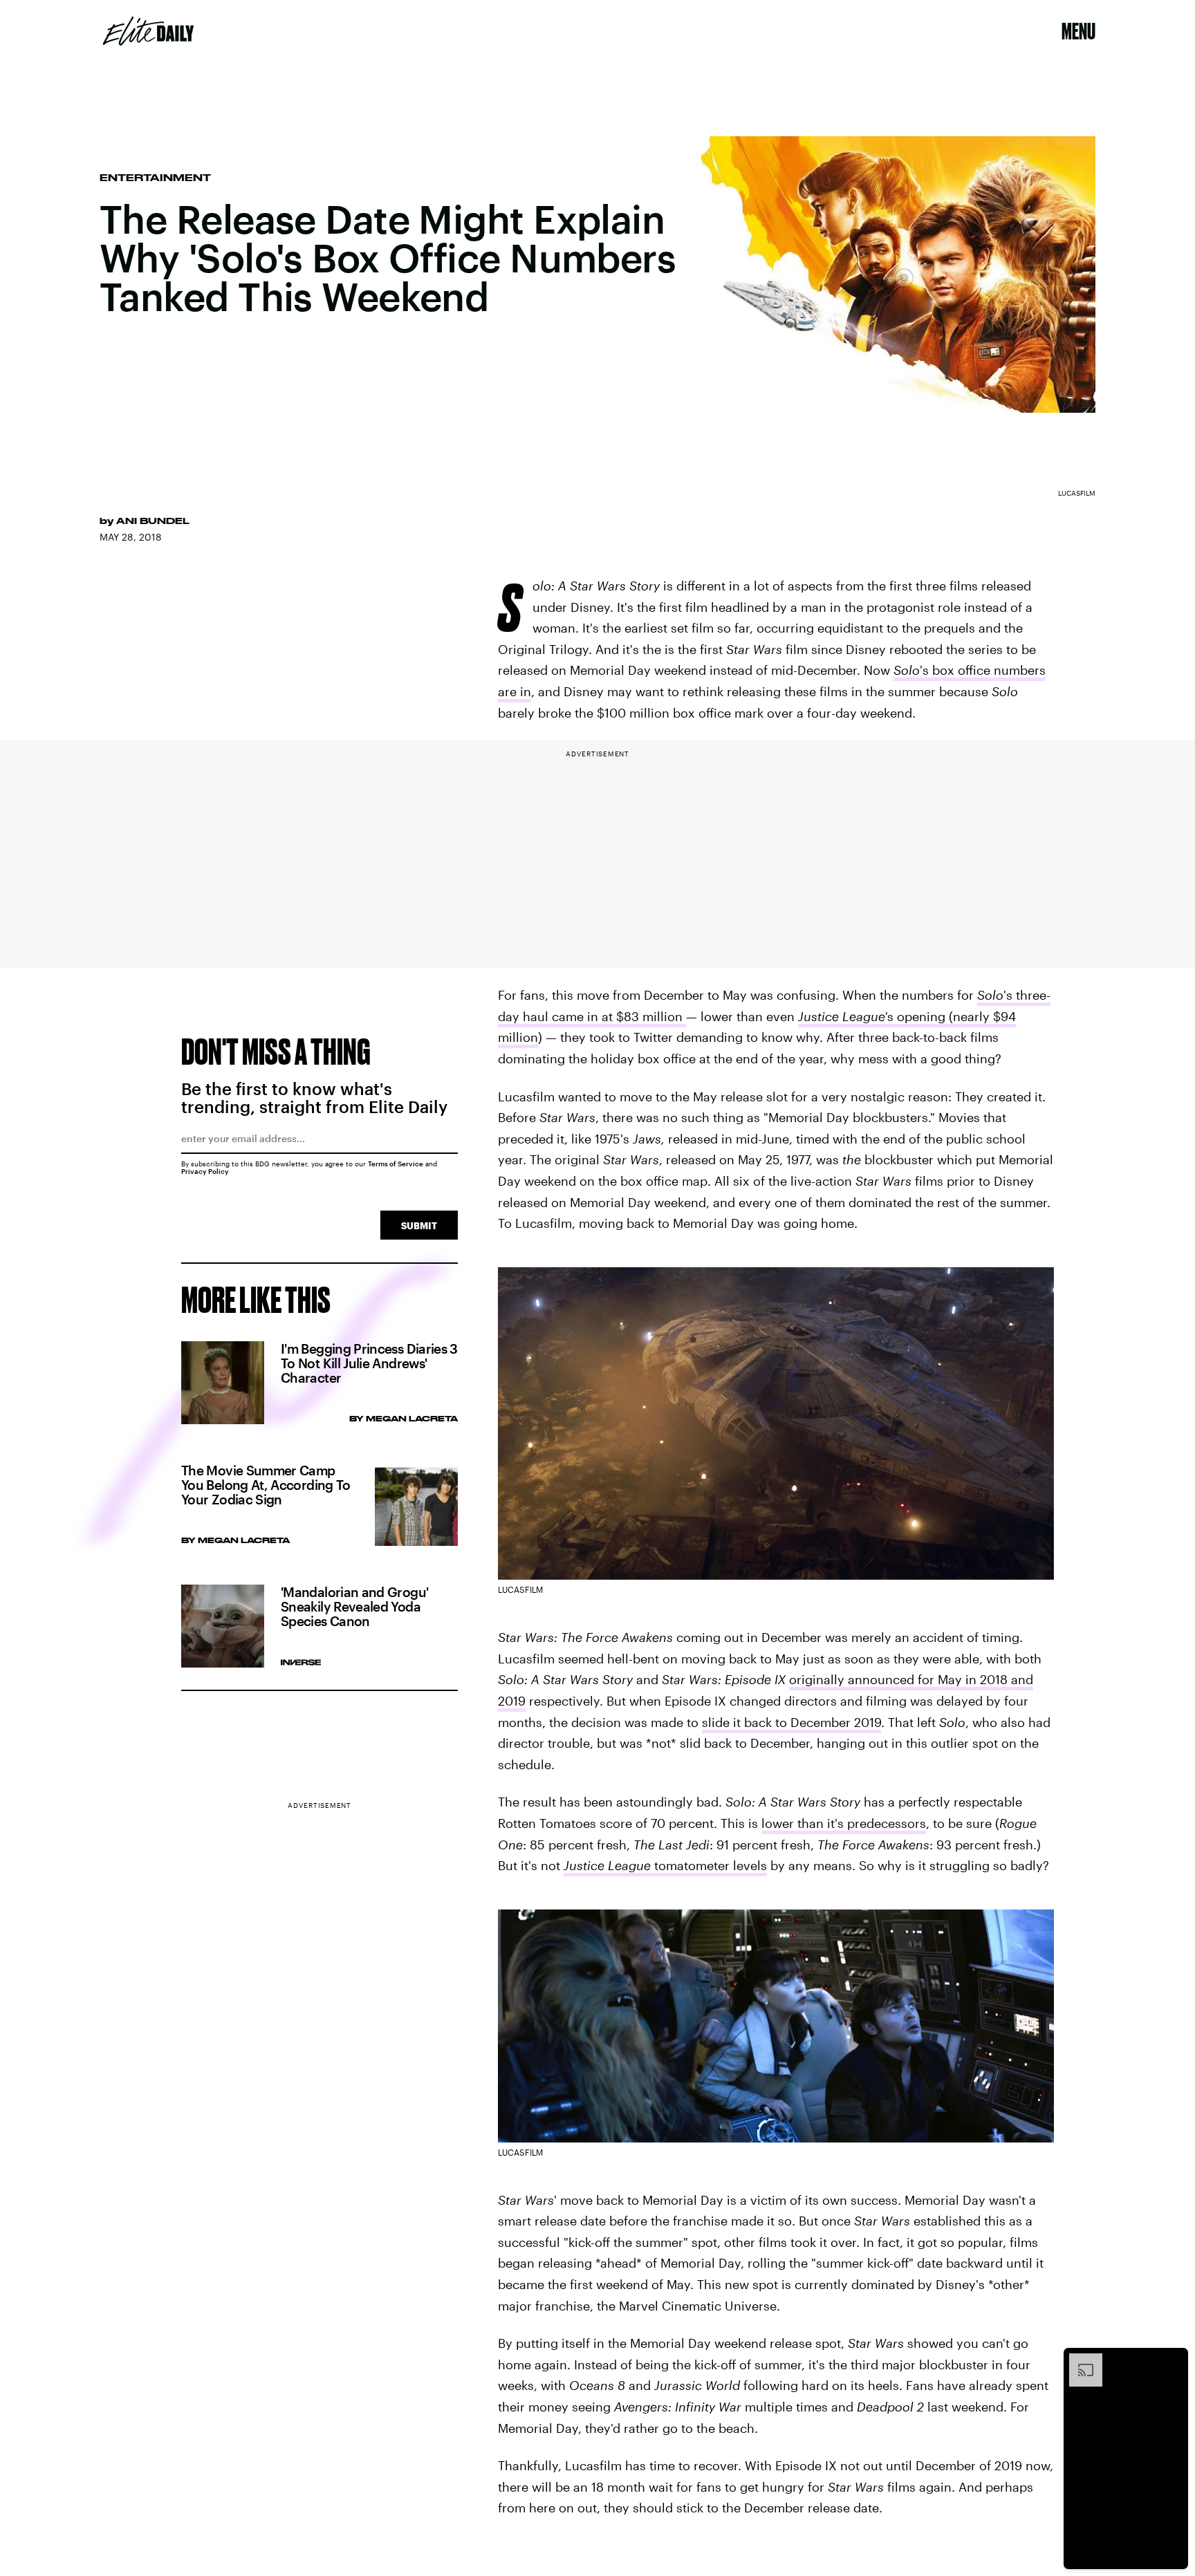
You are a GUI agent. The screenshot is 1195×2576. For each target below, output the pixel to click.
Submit (419, 1225)
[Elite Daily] (148, 31)
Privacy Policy (205, 1171)
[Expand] (1079, 2360)
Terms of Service (396, 1164)
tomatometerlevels (665, 1865)
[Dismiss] (1173, 2360)
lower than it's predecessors (844, 1823)
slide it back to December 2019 (791, 1722)
